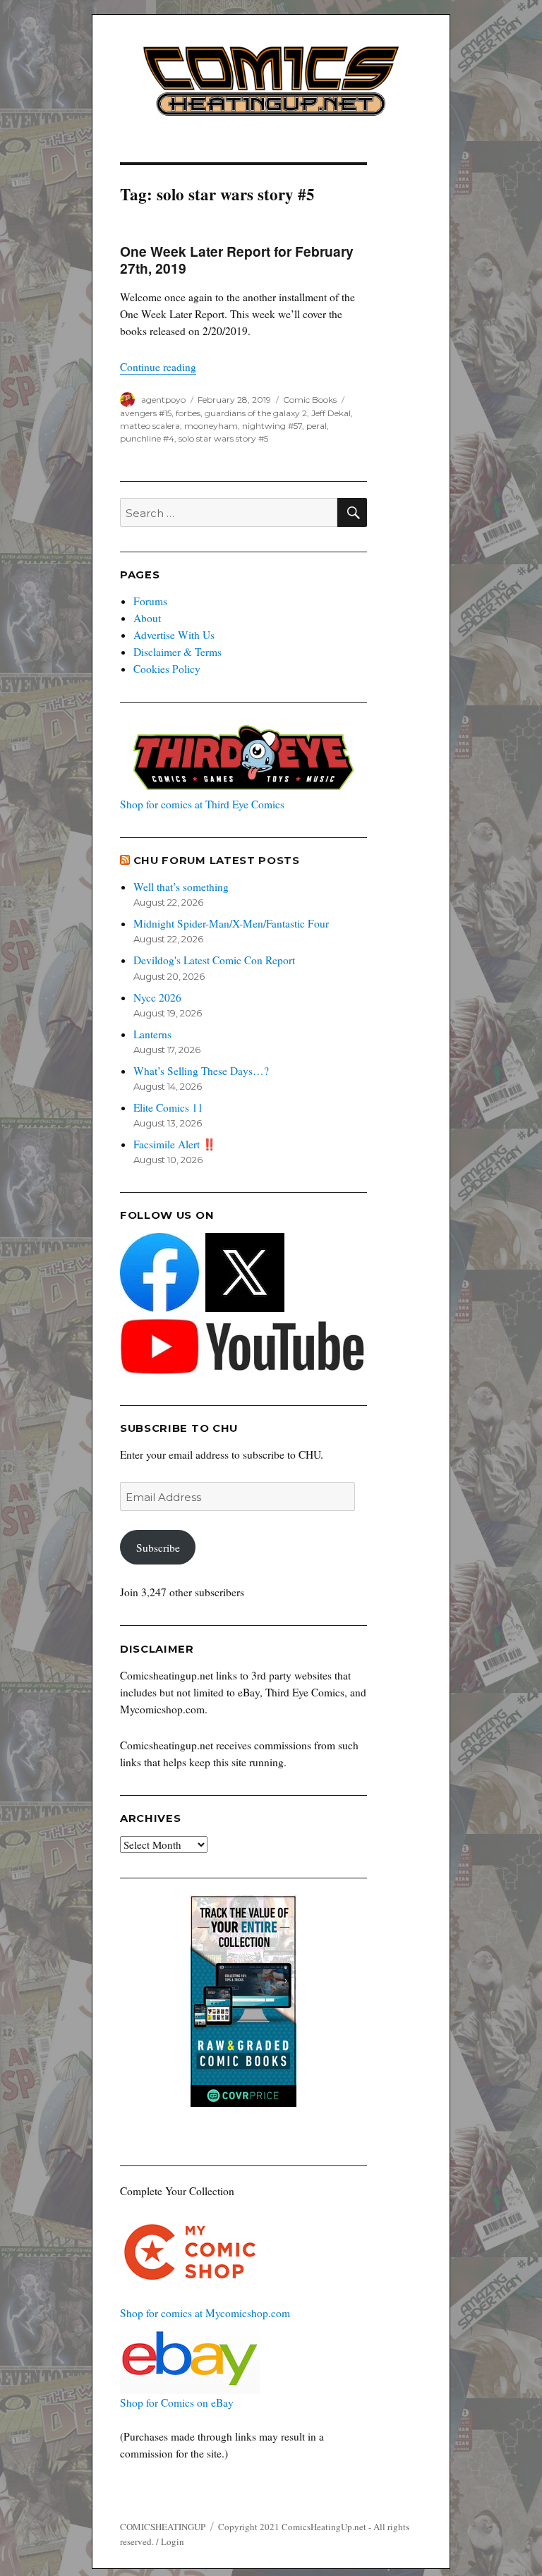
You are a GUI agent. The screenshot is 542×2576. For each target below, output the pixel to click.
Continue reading (158, 367)
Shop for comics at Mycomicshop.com (205, 2313)
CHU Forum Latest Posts (217, 861)
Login (173, 2541)
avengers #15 (146, 413)
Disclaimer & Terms (177, 652)
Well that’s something (181, 887)
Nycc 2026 (157, 997)
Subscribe (158, 1548)
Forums (150, 601)
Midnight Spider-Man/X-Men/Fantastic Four (231, 923)
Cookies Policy (167, 669)
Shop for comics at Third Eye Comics (202, 804)
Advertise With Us (174, 635)
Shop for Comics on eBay (177, 2402)
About (147, 618)
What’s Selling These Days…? (201, 1071)
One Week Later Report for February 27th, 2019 (237, 260)
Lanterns (152, 1034)
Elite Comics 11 (168, 1107)
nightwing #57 (272, 426)
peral (317, 426)
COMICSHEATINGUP (163, 2527)
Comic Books (310, 400)
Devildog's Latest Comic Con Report (214, 960)
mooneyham (211, 426)
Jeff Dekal (331, 413)
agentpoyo (163, 400)
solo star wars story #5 (223, 438)
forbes (188, 413)
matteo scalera (150, 426)
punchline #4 (147, 438)
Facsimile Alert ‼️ (175, 1144)
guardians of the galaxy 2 (256, 413)
